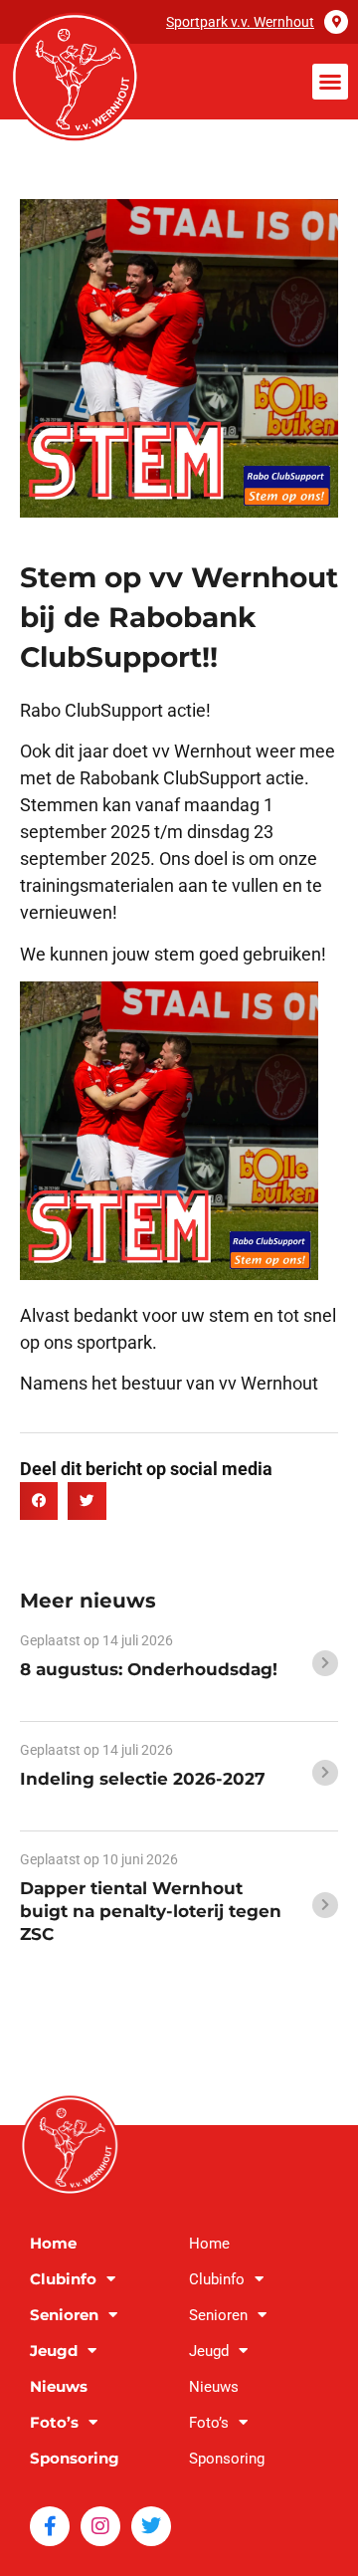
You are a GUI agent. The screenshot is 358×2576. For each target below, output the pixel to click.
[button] (330, 82)
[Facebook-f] (50, 2526)
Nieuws (59, 2386)
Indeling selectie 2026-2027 (143, 1779)
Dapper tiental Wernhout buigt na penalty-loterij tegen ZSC (151, 1911)
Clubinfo (63, 2279)
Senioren (64, 2315)
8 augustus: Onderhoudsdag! (149, 1669)
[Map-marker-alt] (336, 22)
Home (53, 2243)
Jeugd (54, 2351)
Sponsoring (75, 2458)
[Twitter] (151, 2526)
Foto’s (54, 2422)
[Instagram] (100, 2526)
